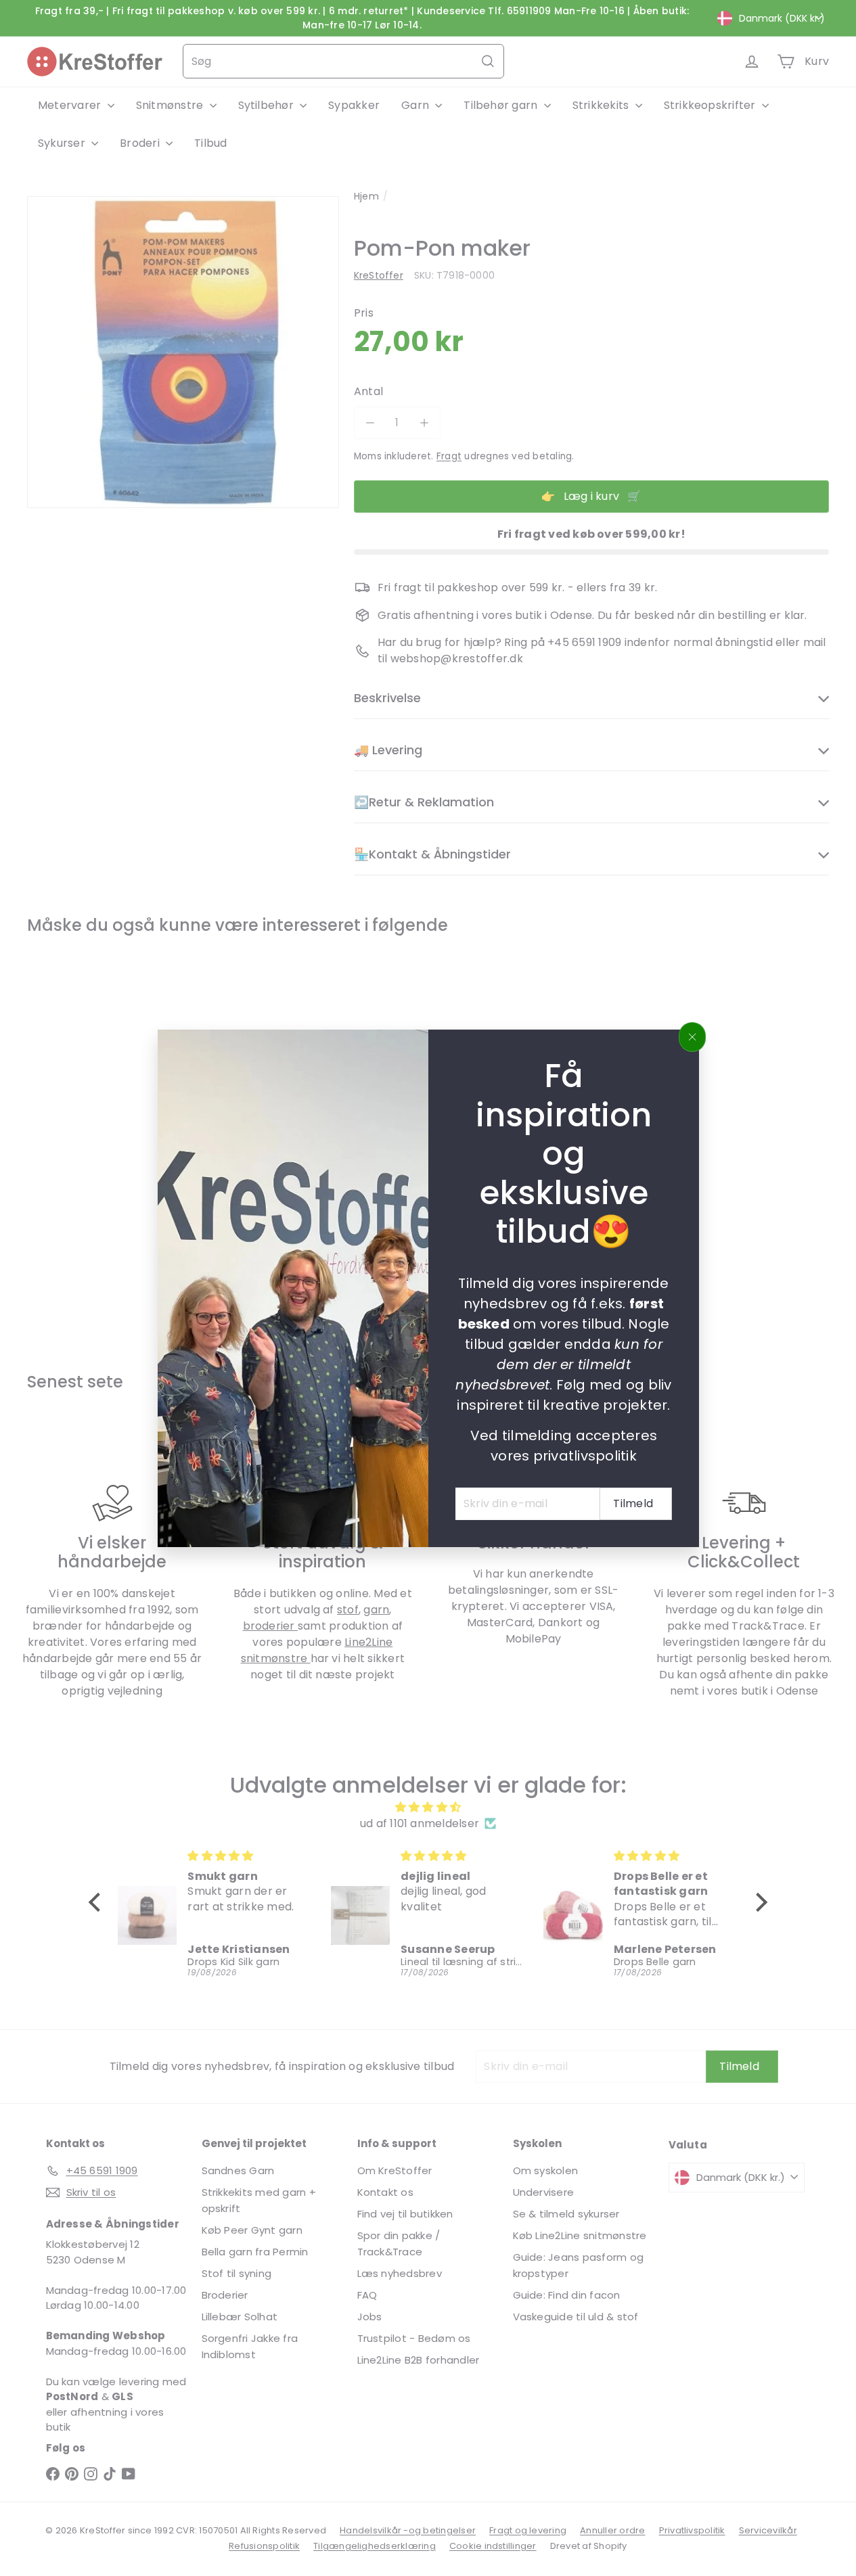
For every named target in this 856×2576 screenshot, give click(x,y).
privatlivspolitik (584, 1455)
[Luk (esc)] (692, 1037)
